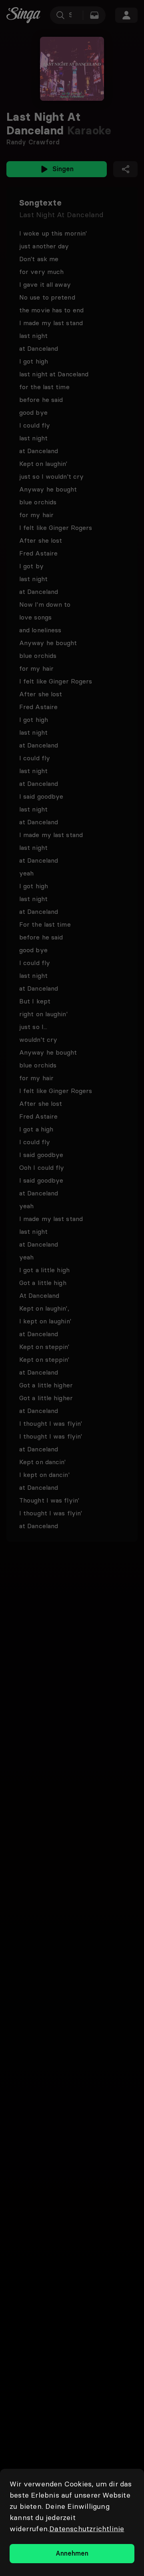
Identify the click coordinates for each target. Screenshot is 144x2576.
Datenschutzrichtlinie (87, 2529)
